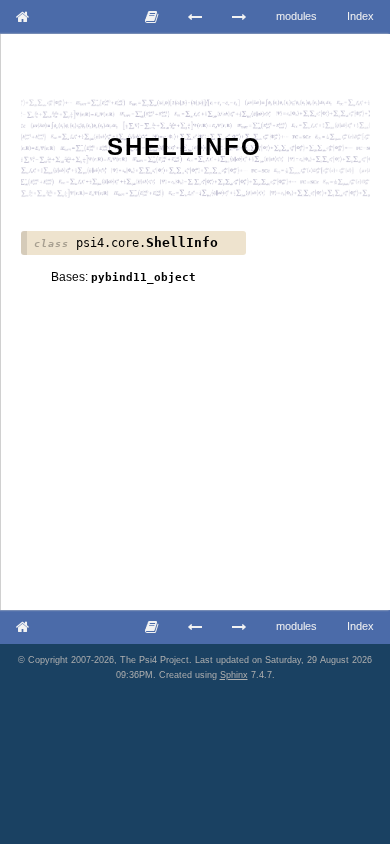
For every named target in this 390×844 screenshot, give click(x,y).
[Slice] (239, 17)
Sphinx (234, 675)
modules (296, 16)
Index (360, 16)
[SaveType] (195, 17)
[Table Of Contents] (152, 17)
